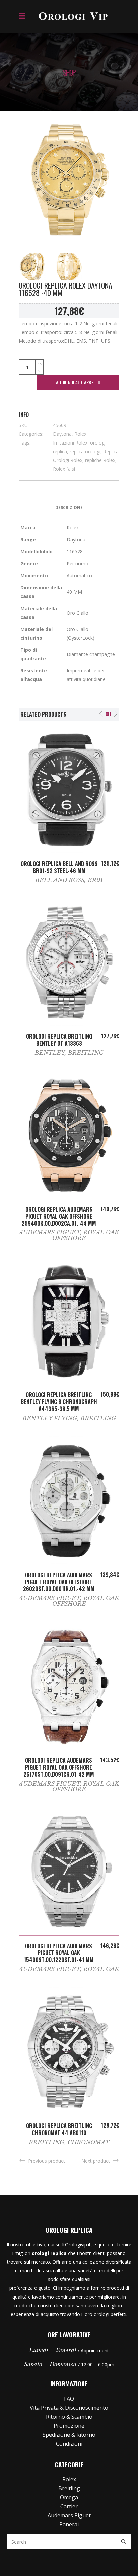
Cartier (69, 2506)
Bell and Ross (60, 880)
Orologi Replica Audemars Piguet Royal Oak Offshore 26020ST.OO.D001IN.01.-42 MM (59, 1582)
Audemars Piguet (49, 1233)
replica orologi (85, 451)
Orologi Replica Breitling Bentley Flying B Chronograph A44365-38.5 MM (59, 1402)
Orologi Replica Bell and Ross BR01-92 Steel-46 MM (59, 867)
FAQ (69, 2399)
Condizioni (69, 2444)
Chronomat (88, 2142)
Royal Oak (101, 1969)
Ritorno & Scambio (69, 2417)
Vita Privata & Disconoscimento (69, 2408)
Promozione (69, 2426)
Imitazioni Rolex (70, 443)
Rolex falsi (64, 469)
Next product (96, 2161)
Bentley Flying (50, 1418)
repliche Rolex (100, 460)
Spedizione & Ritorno (69, 2435)
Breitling (86, 1053)
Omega (69, 2497)
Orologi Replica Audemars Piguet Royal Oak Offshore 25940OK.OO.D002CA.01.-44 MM (59, 1216)
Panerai (69, 2524)
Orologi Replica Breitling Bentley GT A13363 (59, 1040)
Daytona (62, 434)
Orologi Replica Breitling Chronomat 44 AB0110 (59, 2129)
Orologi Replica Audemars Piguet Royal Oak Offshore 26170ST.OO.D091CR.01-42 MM (59, 1767)
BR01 (95, 880)
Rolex (80, 434)
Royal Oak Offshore (86, 1235)
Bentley (50, 1053)
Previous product (47, 2161)
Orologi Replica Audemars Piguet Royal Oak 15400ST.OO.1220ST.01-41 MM (59, 1953)
